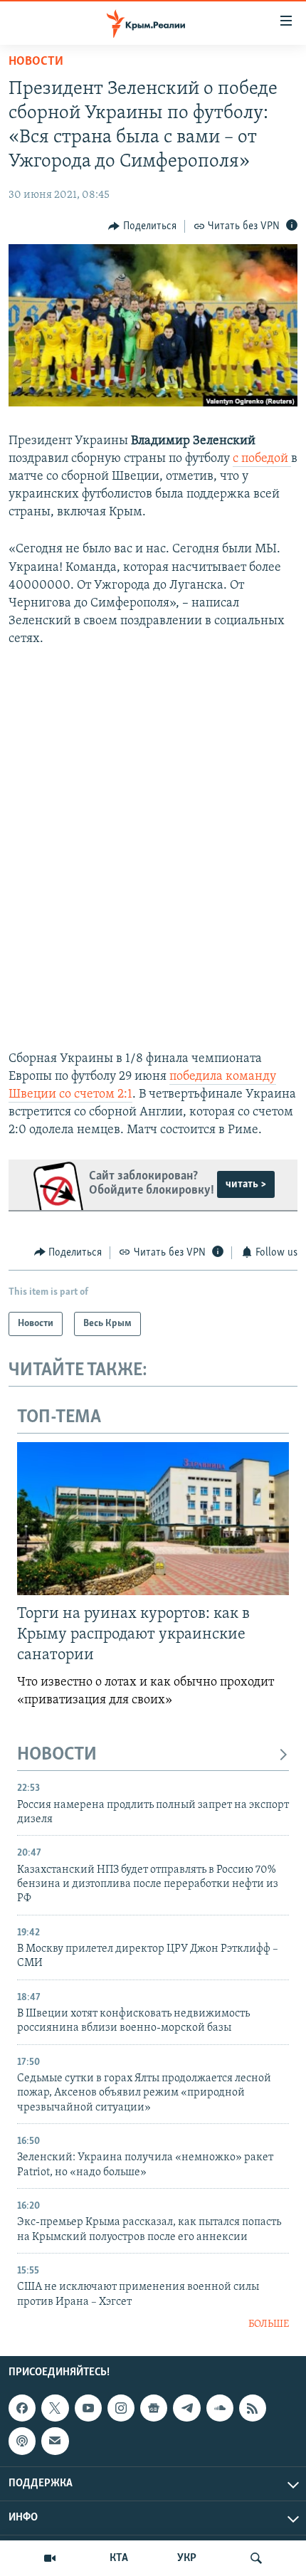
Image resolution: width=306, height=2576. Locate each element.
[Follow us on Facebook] (22, 2408)
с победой (262, 459)
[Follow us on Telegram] (186, 2408)
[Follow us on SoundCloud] (220, 2408)
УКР (187, 2558)
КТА (119, 2558)
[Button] (142, 226)
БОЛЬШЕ (269, 2324)
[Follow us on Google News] (154, 2408)
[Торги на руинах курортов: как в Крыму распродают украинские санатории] (153, 1519)
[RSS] (253, 2408)
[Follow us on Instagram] (121, 2408)
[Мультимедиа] (50, 2558)
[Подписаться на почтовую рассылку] (55, 2441)
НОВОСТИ (57, 1755)
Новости (36, 62)
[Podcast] (22, 2441)
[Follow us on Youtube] (88, 2408)
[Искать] (256, 2558)
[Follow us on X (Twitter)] (55, 2408)
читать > (246, 1184)
